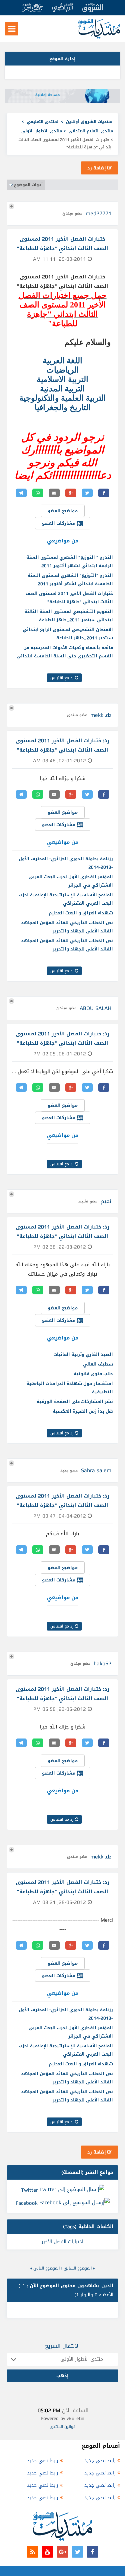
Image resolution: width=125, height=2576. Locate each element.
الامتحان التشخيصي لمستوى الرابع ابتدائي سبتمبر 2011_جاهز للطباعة (68, 634)
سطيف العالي (98, 1364)
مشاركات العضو (59, 523)
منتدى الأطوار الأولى (42, 131)
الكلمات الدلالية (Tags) (88, 2227)
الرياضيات (63, 370)
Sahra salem (96, 1470)
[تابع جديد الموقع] (32, 2552)
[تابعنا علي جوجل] (62, 2552)
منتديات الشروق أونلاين (89, 122)
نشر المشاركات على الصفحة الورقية (75, 1401)
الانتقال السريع (62, 2346)
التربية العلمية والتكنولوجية (63, 398)
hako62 (102, 1663)
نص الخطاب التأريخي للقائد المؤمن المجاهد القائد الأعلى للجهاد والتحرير (67, 927)
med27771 (98, 213)
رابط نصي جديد (100, 2461)
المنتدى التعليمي (43, 122)
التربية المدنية (62, 389)
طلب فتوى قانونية (93, 1374)
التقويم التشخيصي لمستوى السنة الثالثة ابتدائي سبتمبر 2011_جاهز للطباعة (69, 616)
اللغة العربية (62, 361)
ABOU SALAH (95, 1008)
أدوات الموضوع (28, 185)
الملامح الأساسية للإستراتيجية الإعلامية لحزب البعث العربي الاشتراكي (66, 899)
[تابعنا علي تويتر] (77, 2552)
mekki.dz (101, 715)
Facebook (27, 2203)
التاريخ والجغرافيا (63, 407)
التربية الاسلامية (62, 379)
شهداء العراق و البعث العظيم (81, 913)
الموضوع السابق (78, 2268)
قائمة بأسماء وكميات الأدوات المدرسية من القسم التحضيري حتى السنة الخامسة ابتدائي (65, 652)
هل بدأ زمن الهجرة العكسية (83, 1411)
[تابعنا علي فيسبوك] (92, 2552)
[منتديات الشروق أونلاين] (99, 37)
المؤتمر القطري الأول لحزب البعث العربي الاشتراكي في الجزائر (71, 881)
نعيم (106, 1201)
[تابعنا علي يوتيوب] (47, 2552)
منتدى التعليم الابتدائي (91, 131)
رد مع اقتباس (63, 678)
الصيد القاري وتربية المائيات (83, 1354)
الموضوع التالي (46, 2268)
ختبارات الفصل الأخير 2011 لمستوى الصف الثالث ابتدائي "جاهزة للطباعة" (69, 598)
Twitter (29, 2190)
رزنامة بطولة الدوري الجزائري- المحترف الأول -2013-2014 (66, 863)
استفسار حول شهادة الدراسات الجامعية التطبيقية (70, 1388)
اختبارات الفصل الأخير (62, 2242)
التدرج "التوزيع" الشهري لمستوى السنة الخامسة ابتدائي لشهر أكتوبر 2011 (70, 579)
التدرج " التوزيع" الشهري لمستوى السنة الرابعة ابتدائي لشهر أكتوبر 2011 (70, 561)
